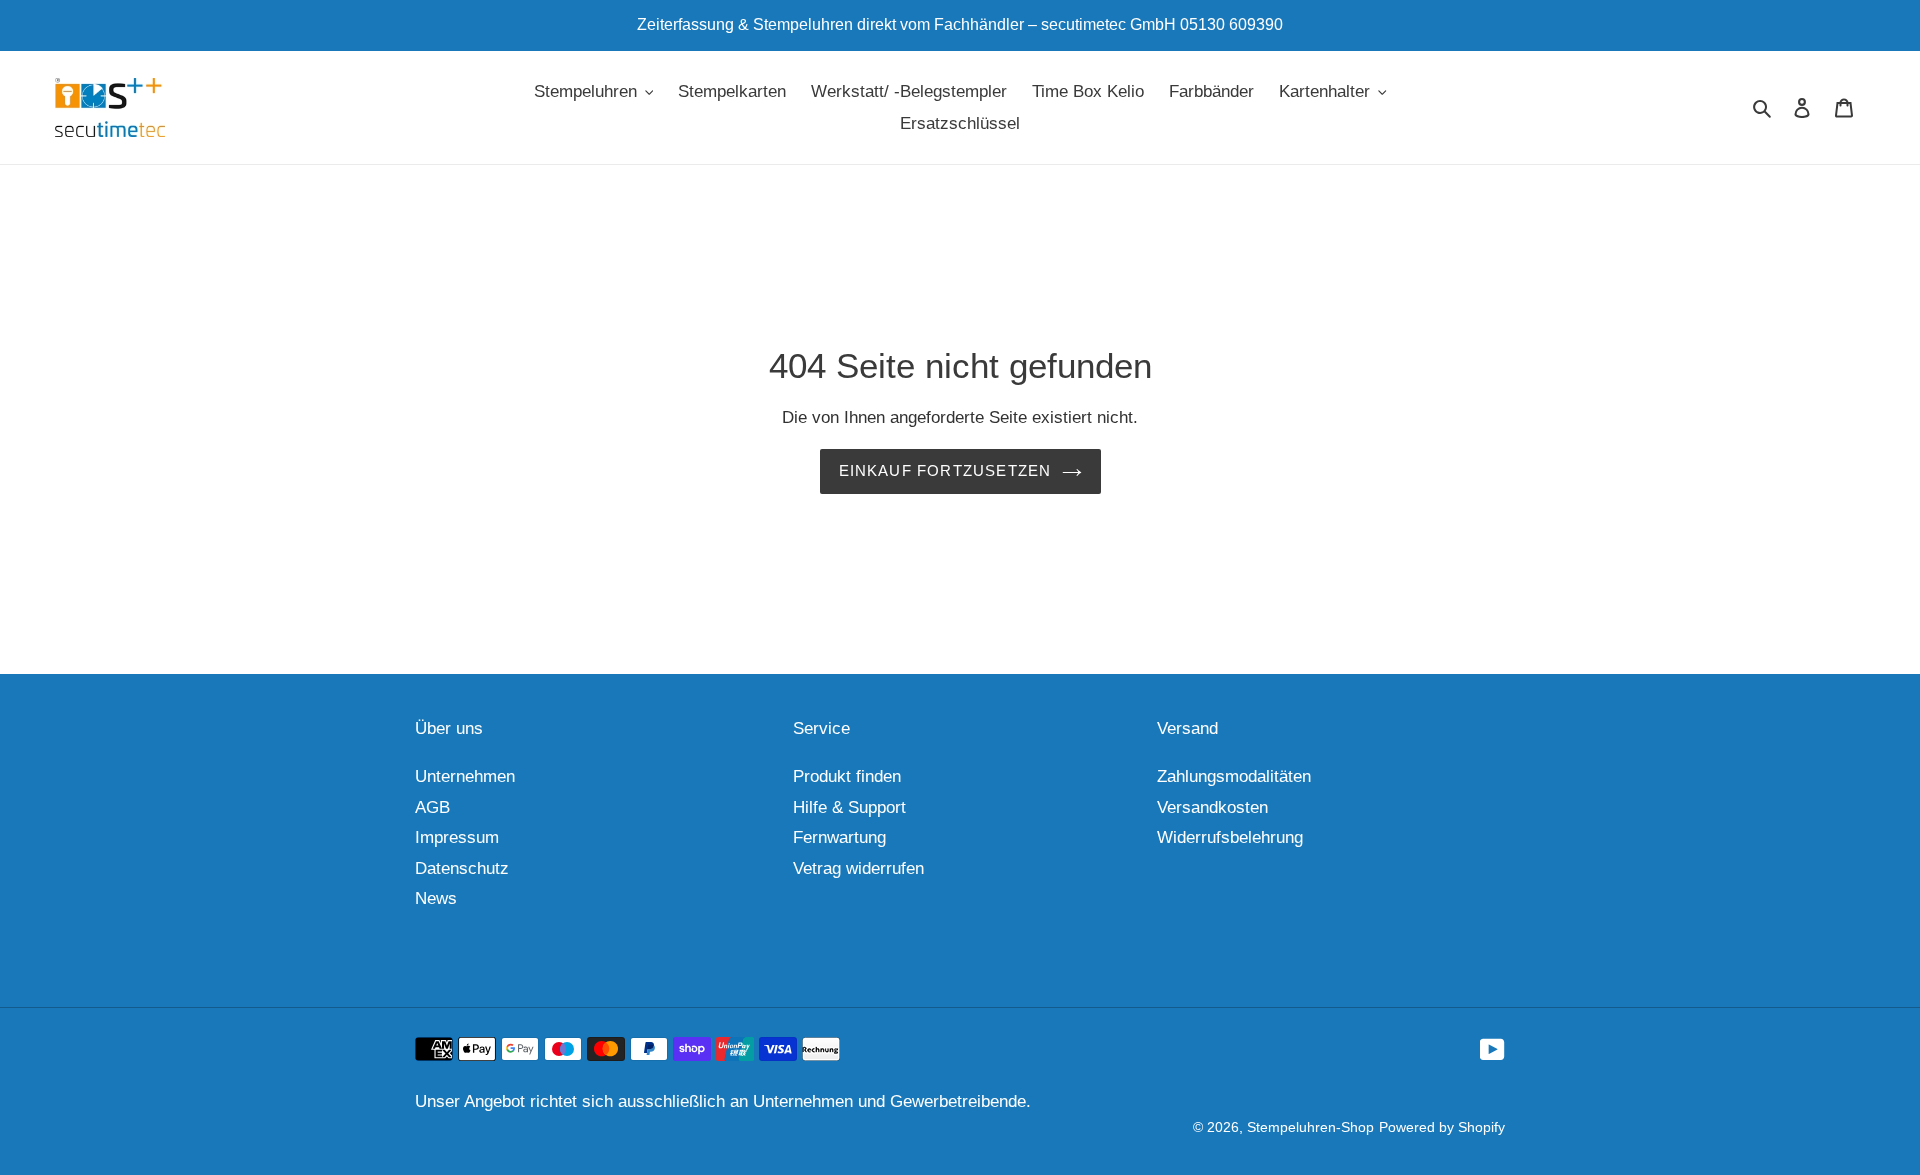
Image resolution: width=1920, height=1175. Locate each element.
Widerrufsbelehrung (1230, 837)
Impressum (457, 837)
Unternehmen (465, 776)
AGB (432, 807)
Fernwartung (839, 837)
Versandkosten (1212, 807)
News (436, 898)
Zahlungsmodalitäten (1234, 776)
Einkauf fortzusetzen (945, 470)
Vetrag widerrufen (858, 868)
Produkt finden (847, 776)
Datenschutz (462, 868)
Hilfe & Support (849, 807)
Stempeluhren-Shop (1310, 1127)
